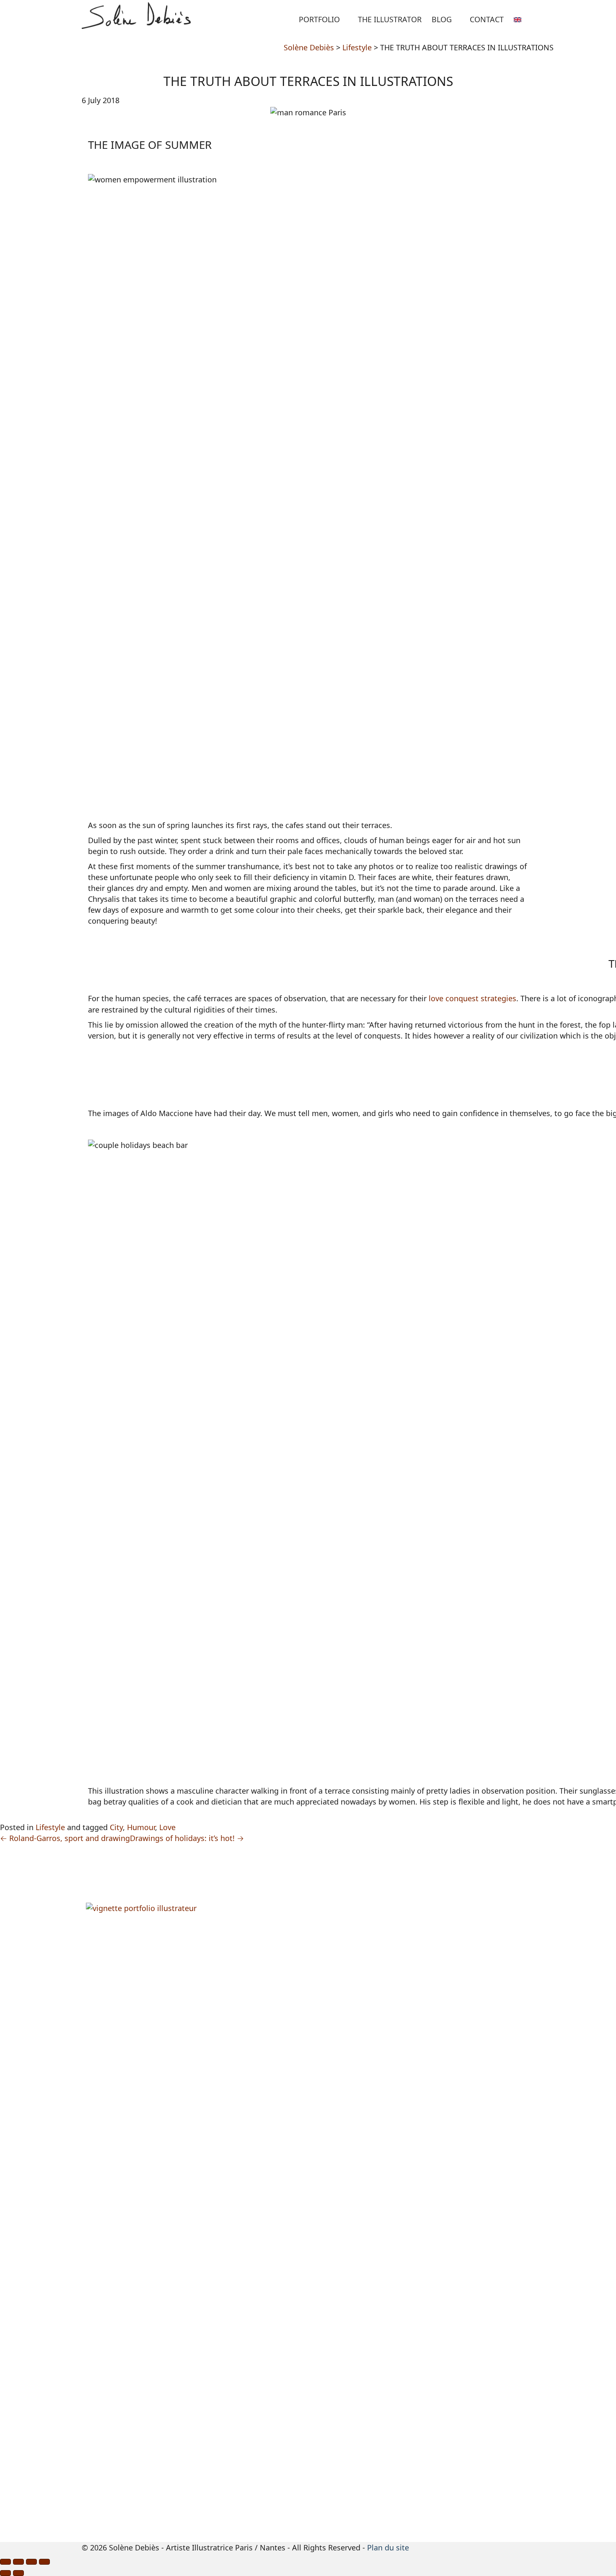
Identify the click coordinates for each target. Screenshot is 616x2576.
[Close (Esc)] (5, 2562)
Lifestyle (357, 47)
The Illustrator (390, 19)
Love (167, 1827)
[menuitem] (522, 17)
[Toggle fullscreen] (31, 2562)
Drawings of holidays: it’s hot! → (187, 1838)
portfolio (319, 19)
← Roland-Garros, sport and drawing (65, 1838)
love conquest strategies (472, 998)
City (116, 1827)
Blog (442, 19)
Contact (487, 19)
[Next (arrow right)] (18, 2573)
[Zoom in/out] (44, 2562)
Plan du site (388, 2547)
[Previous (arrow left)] (5, 2573)
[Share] (18, 2562)
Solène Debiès (309, 47)
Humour (141, 1827)
